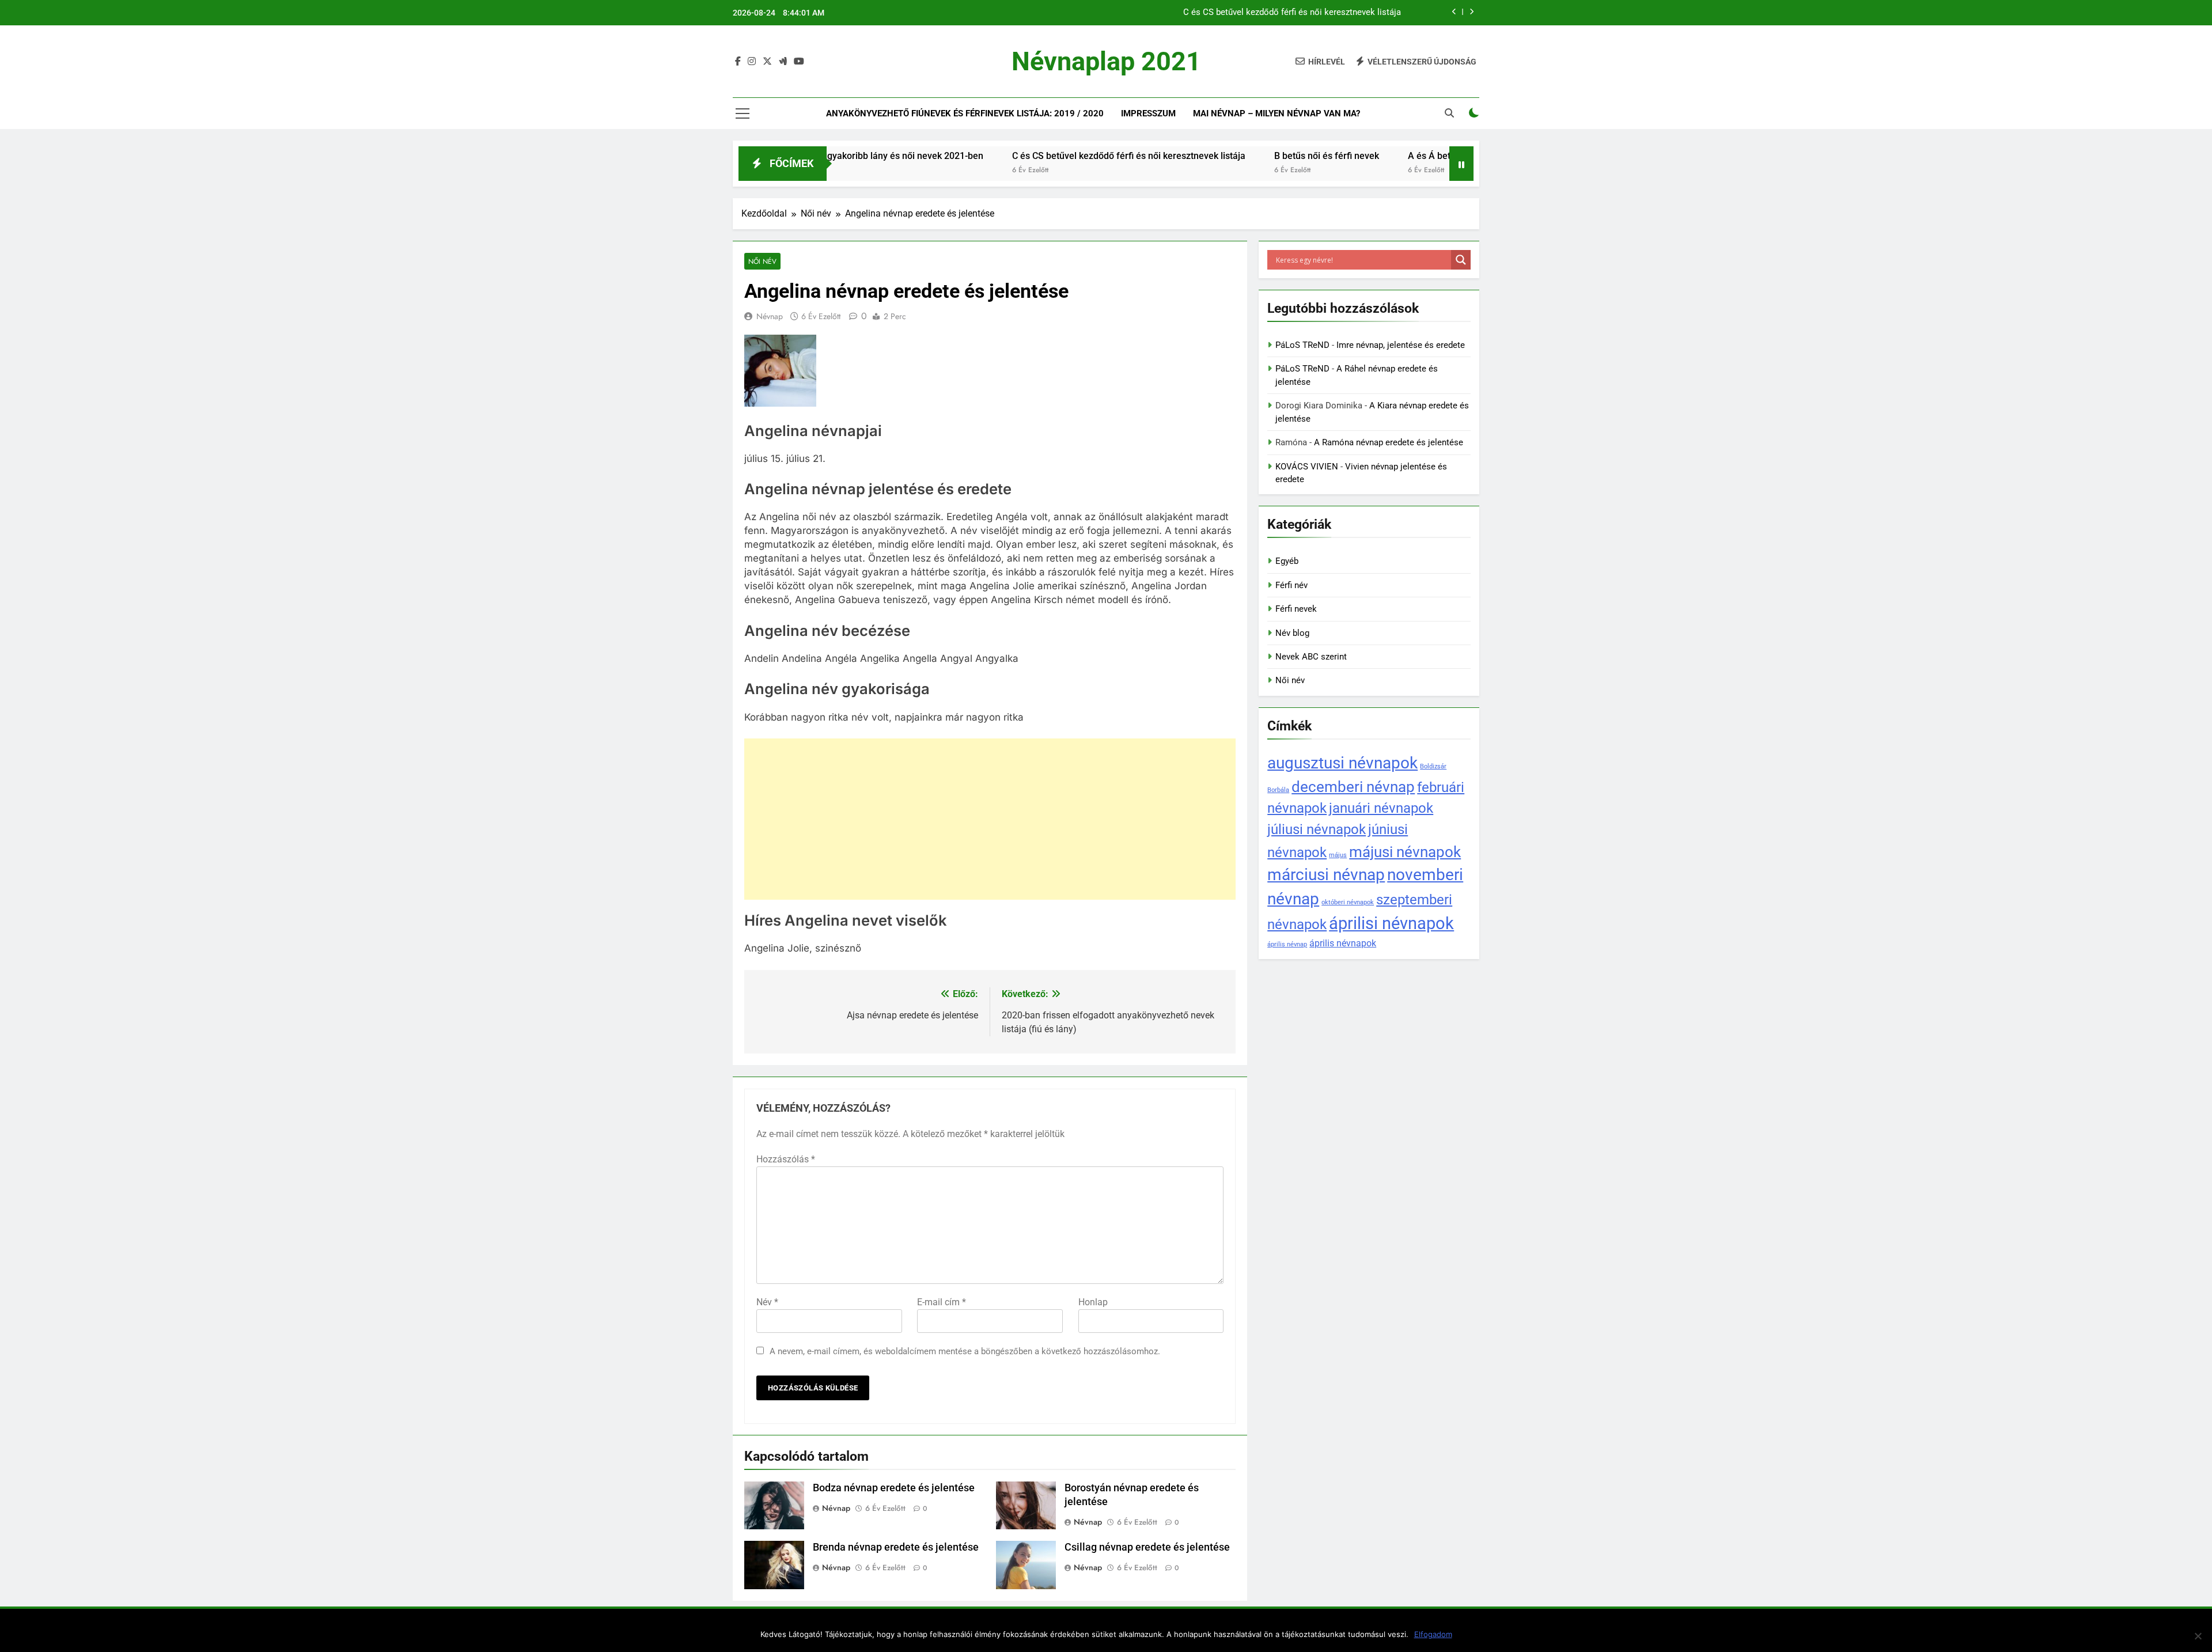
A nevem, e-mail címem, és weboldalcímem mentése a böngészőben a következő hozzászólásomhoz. (965, 1351)
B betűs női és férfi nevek (1252, 156)
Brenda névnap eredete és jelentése (896, 1547)
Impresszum (1148, 113)
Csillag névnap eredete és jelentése (1147, 1547)
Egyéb (1287, 561)
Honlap (1093, 1302)
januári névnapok (1381, 808)
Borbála (1278, 790)
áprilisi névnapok (1391, 923)
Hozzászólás (786, 1159)
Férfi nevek (1296, 609)
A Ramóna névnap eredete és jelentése (1389, 442)
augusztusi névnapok (1342, 763)
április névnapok (1343, 943)
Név (767, 1302)
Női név (762, 261)
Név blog (1292, 633)
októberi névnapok (1348, 902)
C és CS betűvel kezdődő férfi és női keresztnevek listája (1292, 13)
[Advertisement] (990, 819)
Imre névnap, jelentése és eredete (1401, 345)
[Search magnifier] (1461, 260)
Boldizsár (1433, 766)
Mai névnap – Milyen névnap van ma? (1277, 113)
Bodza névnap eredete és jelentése (894, 1488)
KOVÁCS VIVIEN (1307, 467)
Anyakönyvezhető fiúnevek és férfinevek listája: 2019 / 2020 (965, 113)
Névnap (770, 316)
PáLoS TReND (1302, 345)
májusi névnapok (1405, 852)
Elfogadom (1433, 1634)
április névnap (1287, 944)
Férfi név (1291, 585)
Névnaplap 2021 (1106, 61)
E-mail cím (942, 1302)
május (1338, 855)
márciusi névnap (1326, 875)
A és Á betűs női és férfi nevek (1397, 156)
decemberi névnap (1353, 787)
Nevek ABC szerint (1311, 657)
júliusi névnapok (1317, 829)
